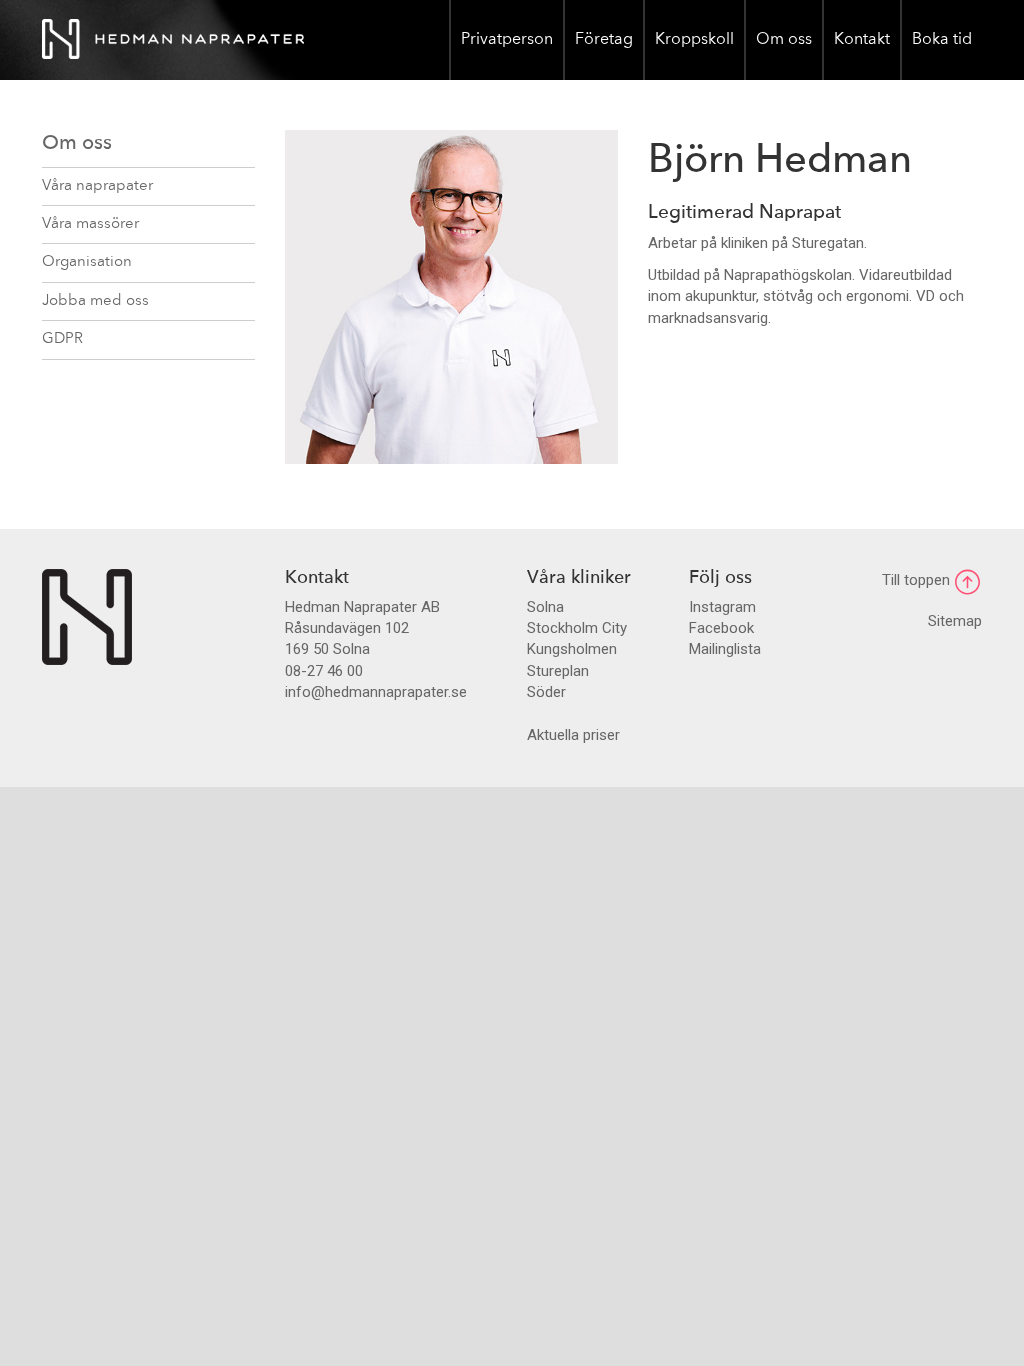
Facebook (721, 628)
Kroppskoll (694, 40)
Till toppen (918, 580)
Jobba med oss (95, 301)
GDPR (62, 339)
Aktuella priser (573, 735)
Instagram (722, 607)
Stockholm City (577, 628)
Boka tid (942, 40)
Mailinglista (725, 649)
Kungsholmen (572, 649)
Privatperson (507, 40)
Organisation (87, 262)
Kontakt (862, 40)
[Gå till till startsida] (173, 40)
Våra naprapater (97, 186)
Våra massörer (90, 224)
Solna (545, 607)
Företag (604, 40)
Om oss (784, 40)
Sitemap (955, 621)
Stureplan (558, 671)
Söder (546, 692)
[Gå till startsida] (87, 616)
